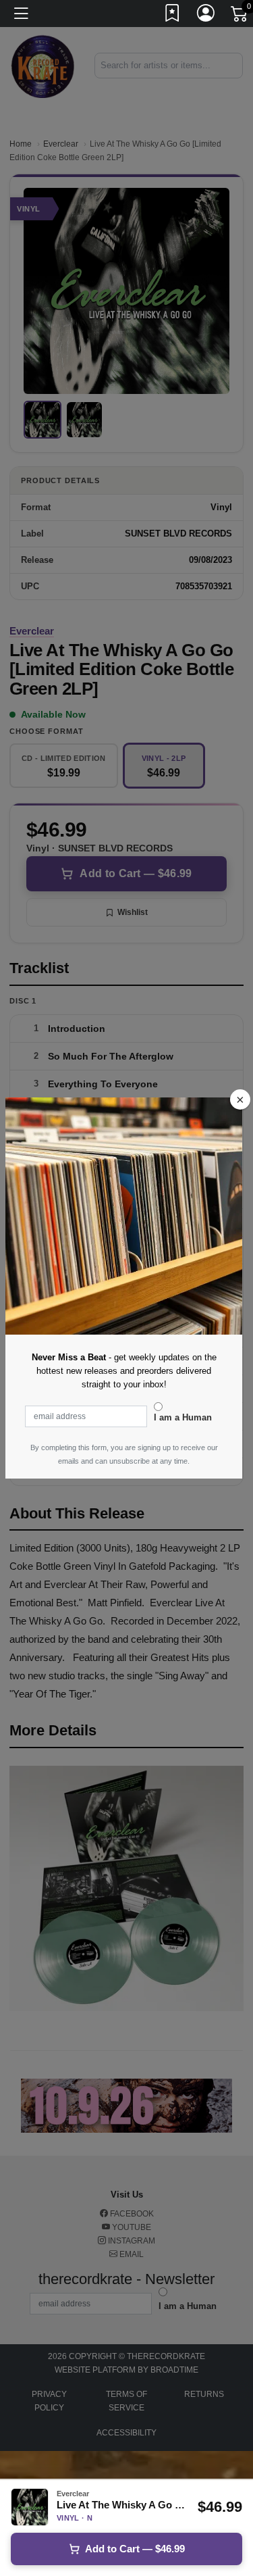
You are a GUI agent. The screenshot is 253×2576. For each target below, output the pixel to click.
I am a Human (183, 1417)
